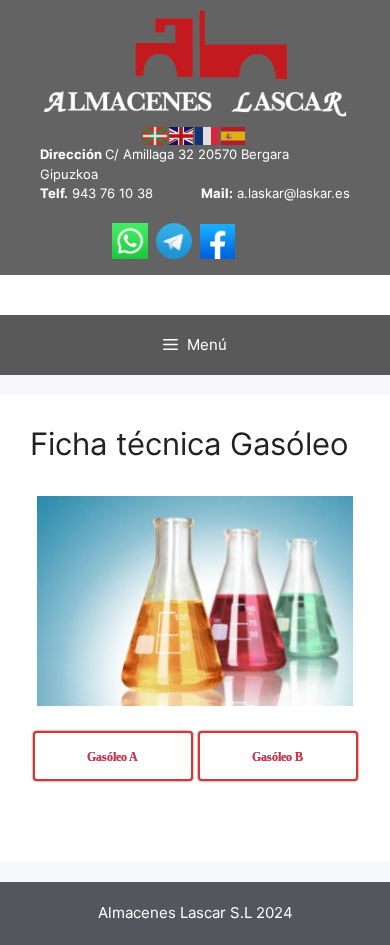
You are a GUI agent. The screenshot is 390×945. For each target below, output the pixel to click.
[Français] (208, 135)
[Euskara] (156, 135)
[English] (182, 135)
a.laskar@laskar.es (293, 193)
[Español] (234, 135)
